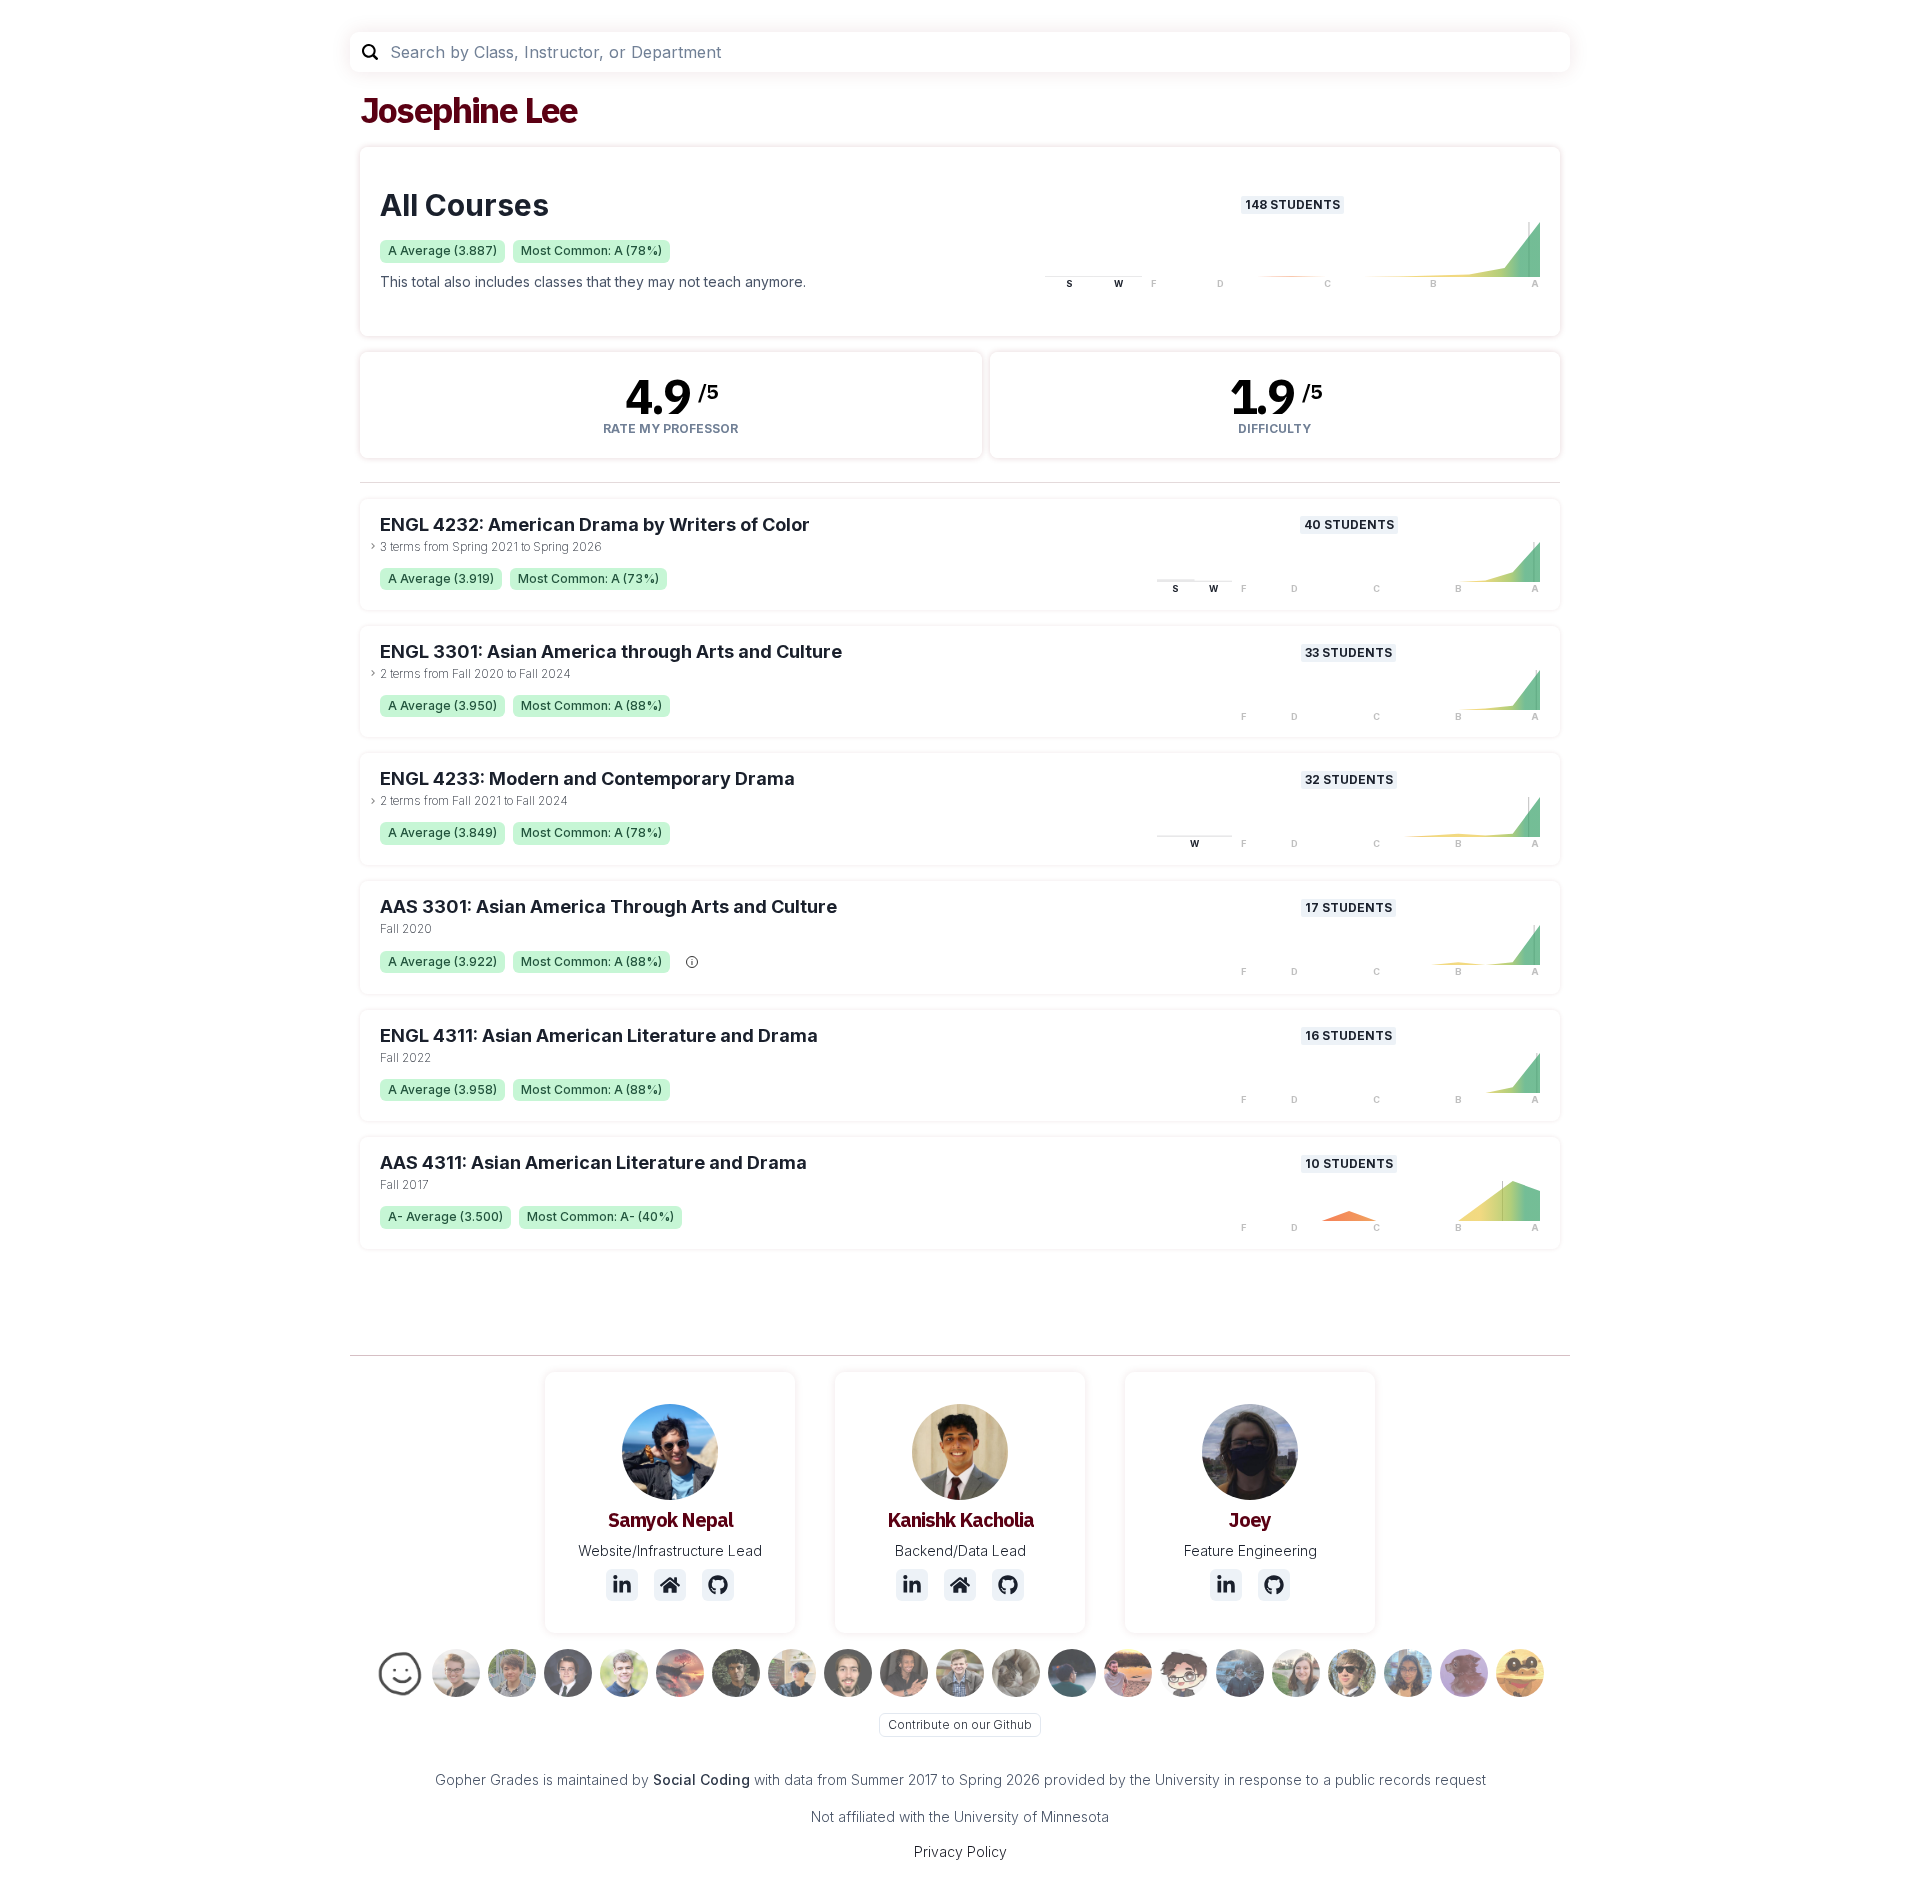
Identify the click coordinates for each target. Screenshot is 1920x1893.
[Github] (718, 1585)
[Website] (670, 1585)
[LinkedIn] (622, 1585)
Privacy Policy (960, 1851)
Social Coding (701, 1779)
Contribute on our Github (960, 1724)
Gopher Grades (487, 1779)
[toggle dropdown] (373, 546)
